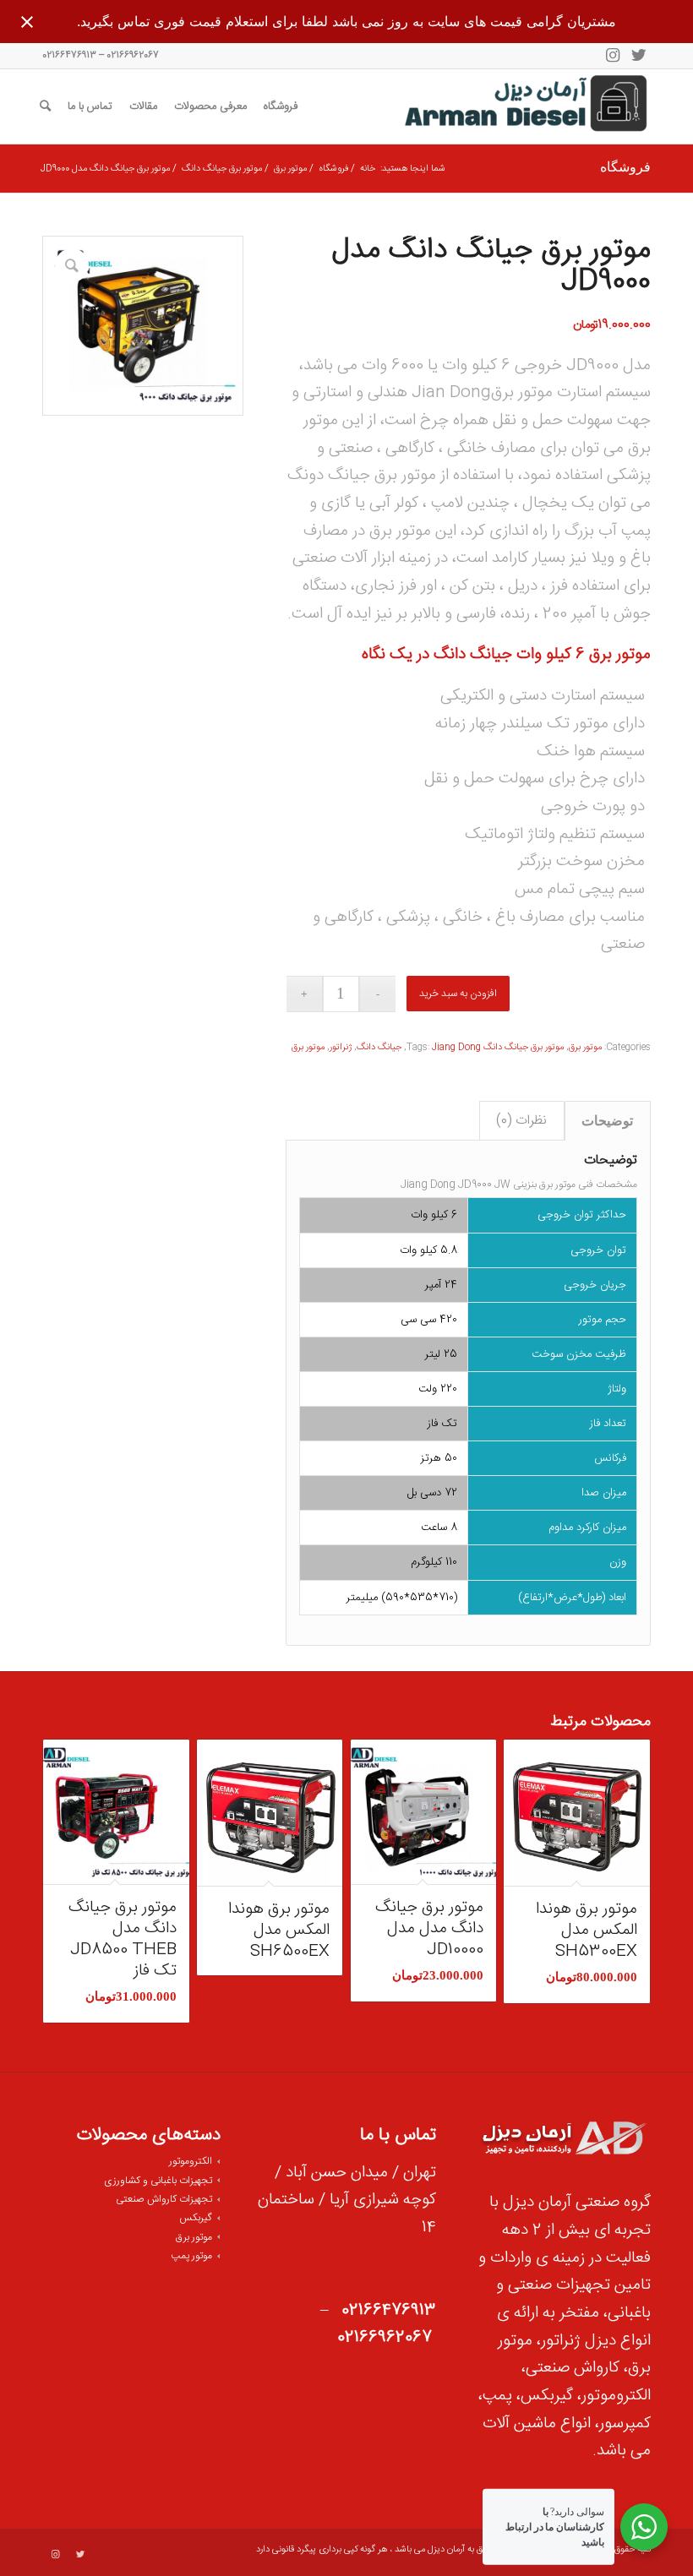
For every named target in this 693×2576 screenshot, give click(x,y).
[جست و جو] (45, 106)
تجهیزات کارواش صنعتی (164, 2199)
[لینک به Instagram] (613, 56)
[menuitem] (281, 106)
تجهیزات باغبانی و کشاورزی (158, 2181)
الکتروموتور (191, 2161)
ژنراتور (341, 1048)
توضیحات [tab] (607, 1121)
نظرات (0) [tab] (521, 1121)
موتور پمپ (191, 2256)
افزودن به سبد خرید (458, 994)
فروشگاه (625, 168)
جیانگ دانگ (473, 655)
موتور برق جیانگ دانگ (524, 1048)
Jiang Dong (456, 1048)
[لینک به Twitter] (638, 56)
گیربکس (196, 2218)
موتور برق (620, 655)
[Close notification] (27, 22)
